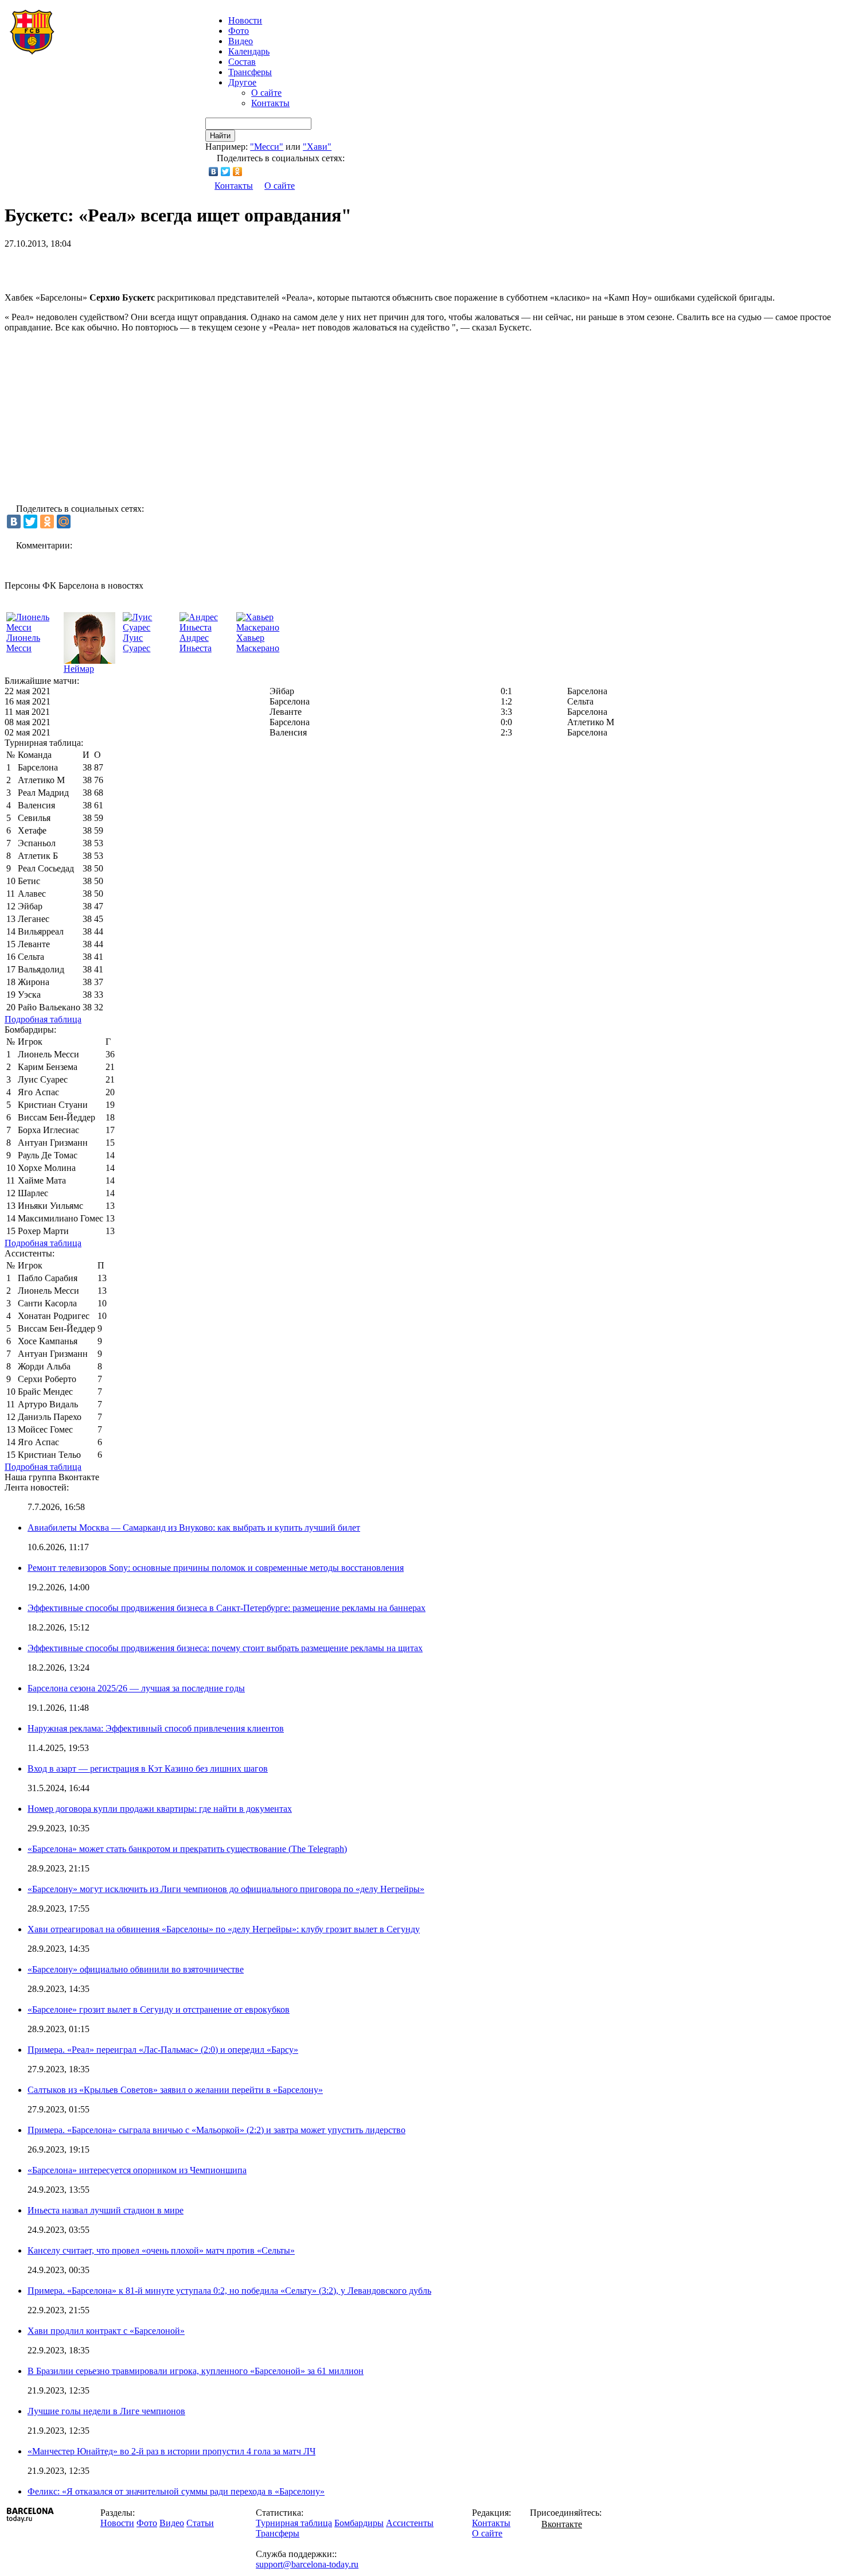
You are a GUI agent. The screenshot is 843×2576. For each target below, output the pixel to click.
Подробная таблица (43, 1019)
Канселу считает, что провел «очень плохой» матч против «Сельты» (161, 2250)
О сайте (266, 93)
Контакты (270, 103)
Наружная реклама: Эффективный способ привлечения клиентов (156, 1728)
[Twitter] (226, 172)
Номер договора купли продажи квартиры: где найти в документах (160, 1809)
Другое (242, 82)
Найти (220, 136)
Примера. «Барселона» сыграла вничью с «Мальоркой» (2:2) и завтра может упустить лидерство (216, 2130)
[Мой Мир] (64, 522)
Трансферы (250, 72)
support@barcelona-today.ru (307, 2564)
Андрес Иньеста (196, 643)
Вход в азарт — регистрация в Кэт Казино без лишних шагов (148, 1768)
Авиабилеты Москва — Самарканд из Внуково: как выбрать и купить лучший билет (194, 1528)
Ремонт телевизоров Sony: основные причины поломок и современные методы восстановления (216, 1568)
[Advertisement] (139, 266)
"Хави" (317, 147)
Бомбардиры (359, 2523)
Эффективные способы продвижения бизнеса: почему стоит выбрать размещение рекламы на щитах (225, 1648)
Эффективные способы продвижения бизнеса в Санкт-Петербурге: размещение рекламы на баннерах (227, 1608)
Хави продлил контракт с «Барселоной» (106, 2331)
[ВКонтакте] (214, 172)
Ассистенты (410, 2523)
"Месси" (267, 147)
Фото (239, 31)
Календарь (249, 51)
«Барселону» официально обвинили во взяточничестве (136, 1969)
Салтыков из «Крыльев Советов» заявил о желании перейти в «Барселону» (175, 2090)
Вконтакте (562, 2524)
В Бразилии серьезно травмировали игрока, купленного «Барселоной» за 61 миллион (196, 2371)
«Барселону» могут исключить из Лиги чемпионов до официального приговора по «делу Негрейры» (226, 1889)
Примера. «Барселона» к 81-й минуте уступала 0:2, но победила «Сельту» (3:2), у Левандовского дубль (229, 2291)
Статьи (200, 2523)
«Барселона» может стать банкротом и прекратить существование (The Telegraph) (187, 1849)
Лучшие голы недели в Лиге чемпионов (106, 2411)
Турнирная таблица (294, 2523)
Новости (117, 2523)
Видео (241, 41)
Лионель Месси (23, 643)
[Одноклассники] (238, 172)
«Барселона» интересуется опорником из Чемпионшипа (137, 2170)
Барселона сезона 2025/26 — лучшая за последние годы (136, 1688)
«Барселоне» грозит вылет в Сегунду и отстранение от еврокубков (159, 2009)
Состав (242, 62)
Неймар (79, 669)
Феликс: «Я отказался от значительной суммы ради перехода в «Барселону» (176, 2491)
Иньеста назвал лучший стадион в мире (106, 2210)
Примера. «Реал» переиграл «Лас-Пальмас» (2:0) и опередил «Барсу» (163, 2050)
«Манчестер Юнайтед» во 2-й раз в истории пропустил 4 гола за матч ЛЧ (171, 2451)
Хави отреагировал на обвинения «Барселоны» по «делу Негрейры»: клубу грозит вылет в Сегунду (224, 1929)
